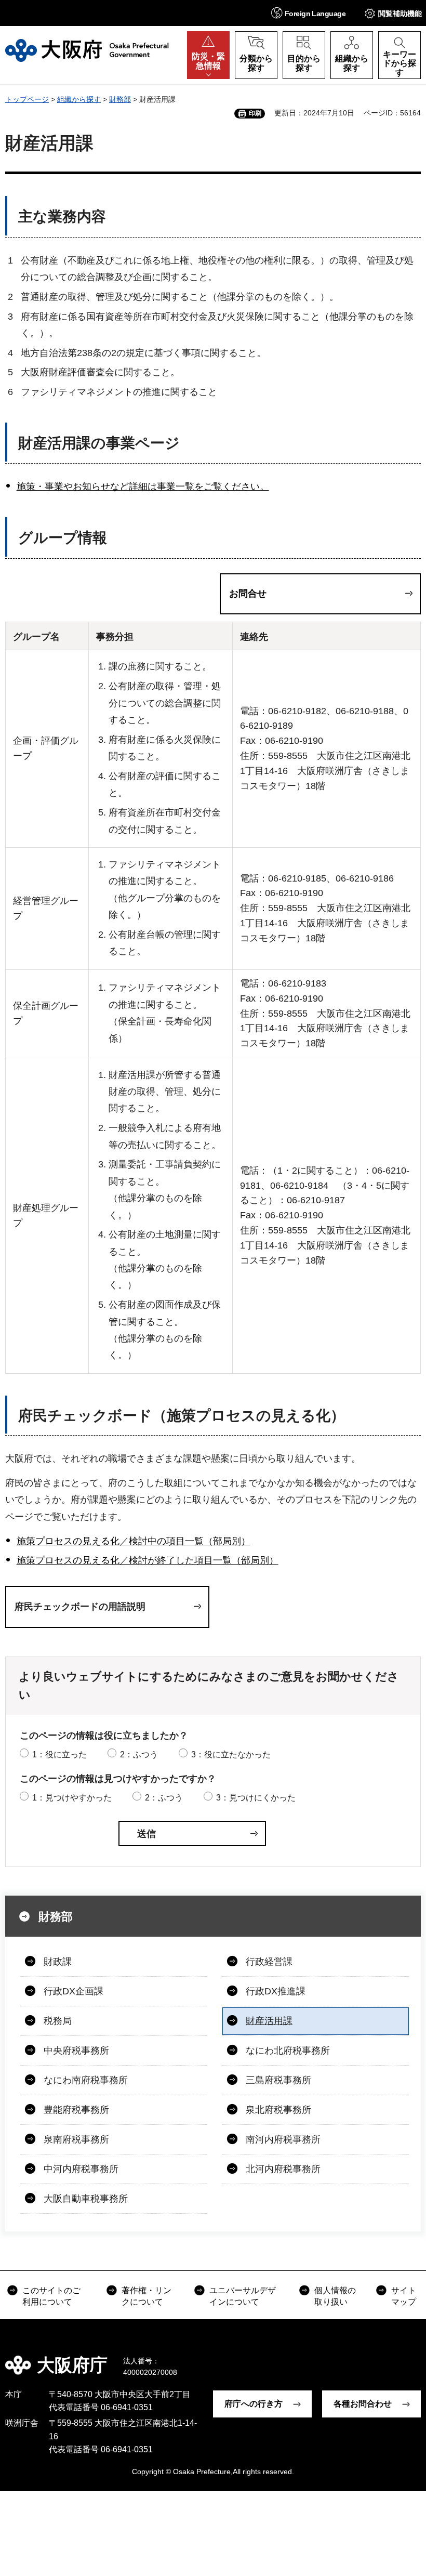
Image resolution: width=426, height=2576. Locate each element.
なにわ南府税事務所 (86, 2080)
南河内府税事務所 (283, 2139)
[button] (308, 13)
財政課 (58, 1962)
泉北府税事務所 (278, 2110)
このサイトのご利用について (51, 2296)
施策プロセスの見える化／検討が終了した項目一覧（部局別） (148, 1560)
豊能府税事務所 (76, 2110)
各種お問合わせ (363, 2404)
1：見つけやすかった (72, 1798)
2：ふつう (139, 1754)
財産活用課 (269, 2021)
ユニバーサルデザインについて (243, 2296)
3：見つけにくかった (256, 1798)
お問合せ (248, 594)
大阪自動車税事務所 (86, 2199)
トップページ (27, 99)
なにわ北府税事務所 (288, 2051)
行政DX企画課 (74, 1991)
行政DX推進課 (276, 1991)
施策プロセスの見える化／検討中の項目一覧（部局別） (134, 1541)
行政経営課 (269, 1962)
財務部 (120, 99)
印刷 (255, 113)
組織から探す (79, 99)
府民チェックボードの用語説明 (80, 1607)
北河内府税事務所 (283, 2169)
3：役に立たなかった (231, 1754)
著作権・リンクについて (147, 2296)
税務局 (58, 2021)
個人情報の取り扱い (335, 2296)
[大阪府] (87, 50)
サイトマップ (404, 2296)
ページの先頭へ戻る (410, 2358)
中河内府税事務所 (81, 2169)
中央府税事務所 (76, 2051)
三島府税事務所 (278, 2080)
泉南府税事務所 (76, 2139)
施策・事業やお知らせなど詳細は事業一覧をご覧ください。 (143, 487)
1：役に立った (59, 1754)
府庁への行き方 (254, 2404)
